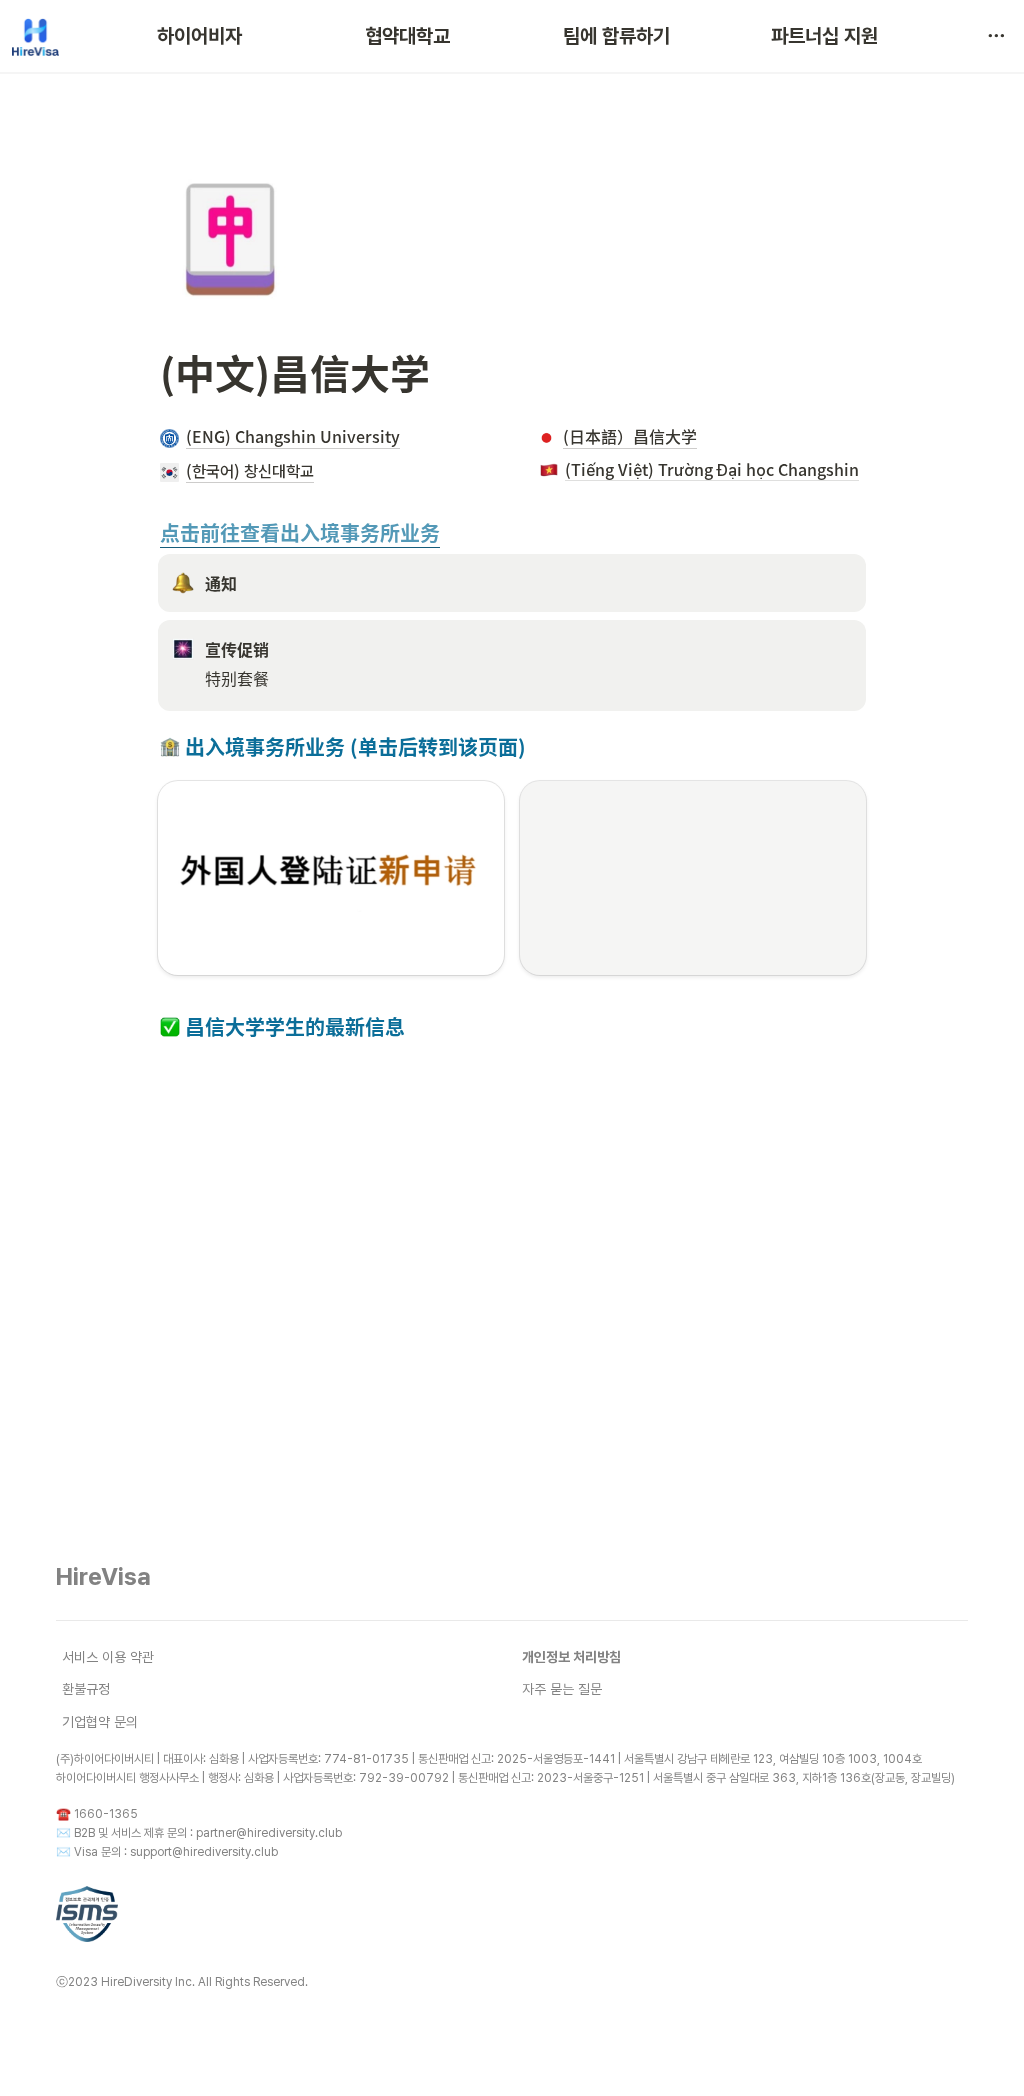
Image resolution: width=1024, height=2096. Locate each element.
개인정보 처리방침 (571, 1657)
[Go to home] (35, 36)
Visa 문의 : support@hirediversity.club (176, 1852)
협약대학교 (407, 36)
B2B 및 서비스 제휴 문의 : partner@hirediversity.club (208, 1833)
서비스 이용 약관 (108, 1657)
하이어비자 (199, 36)
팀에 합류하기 (616, 36)
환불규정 (86, 1689)
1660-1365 (106, 1814)
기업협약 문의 (100, 1722)
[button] (996, 36)
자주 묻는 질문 (562, 1689)
